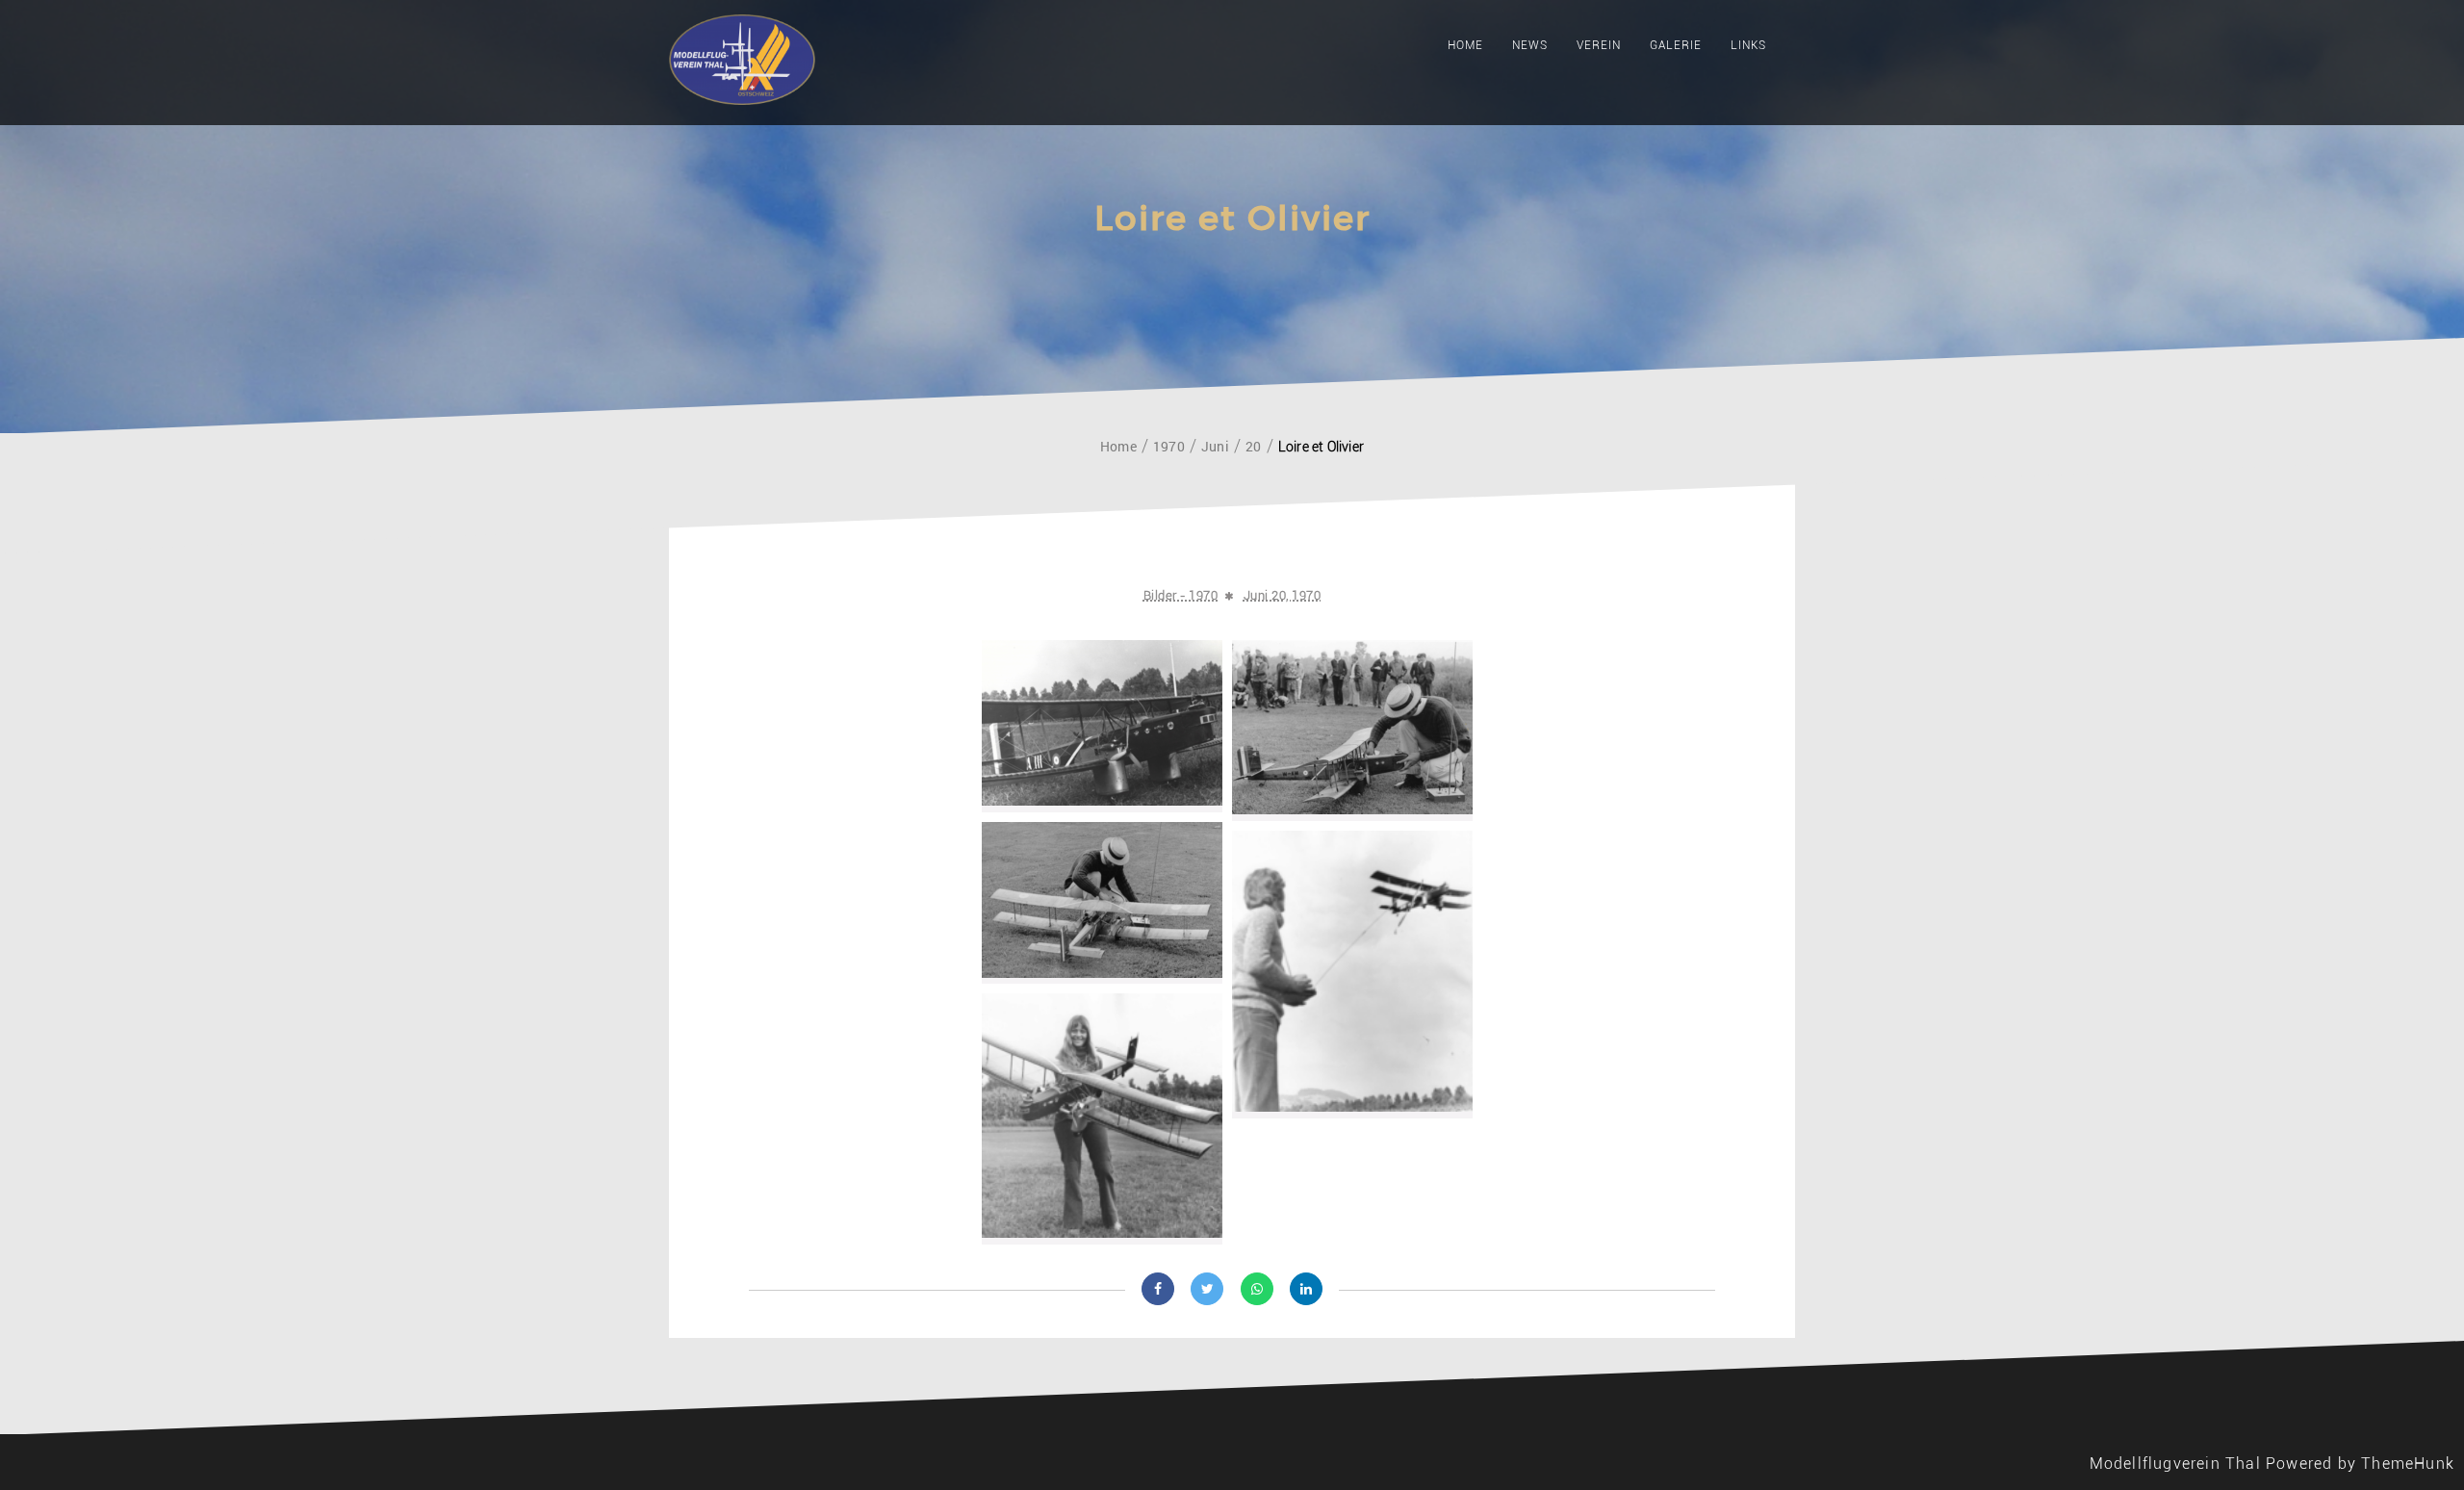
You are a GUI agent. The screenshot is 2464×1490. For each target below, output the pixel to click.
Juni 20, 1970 (1283, 595)
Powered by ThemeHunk (2360, 1464)
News (1530, 45)
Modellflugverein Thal (2175, 1464)
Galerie (1676, 45)
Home (1465, 45)
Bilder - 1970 (1181, 595)
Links (1748, 45)
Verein (1599, 45)
